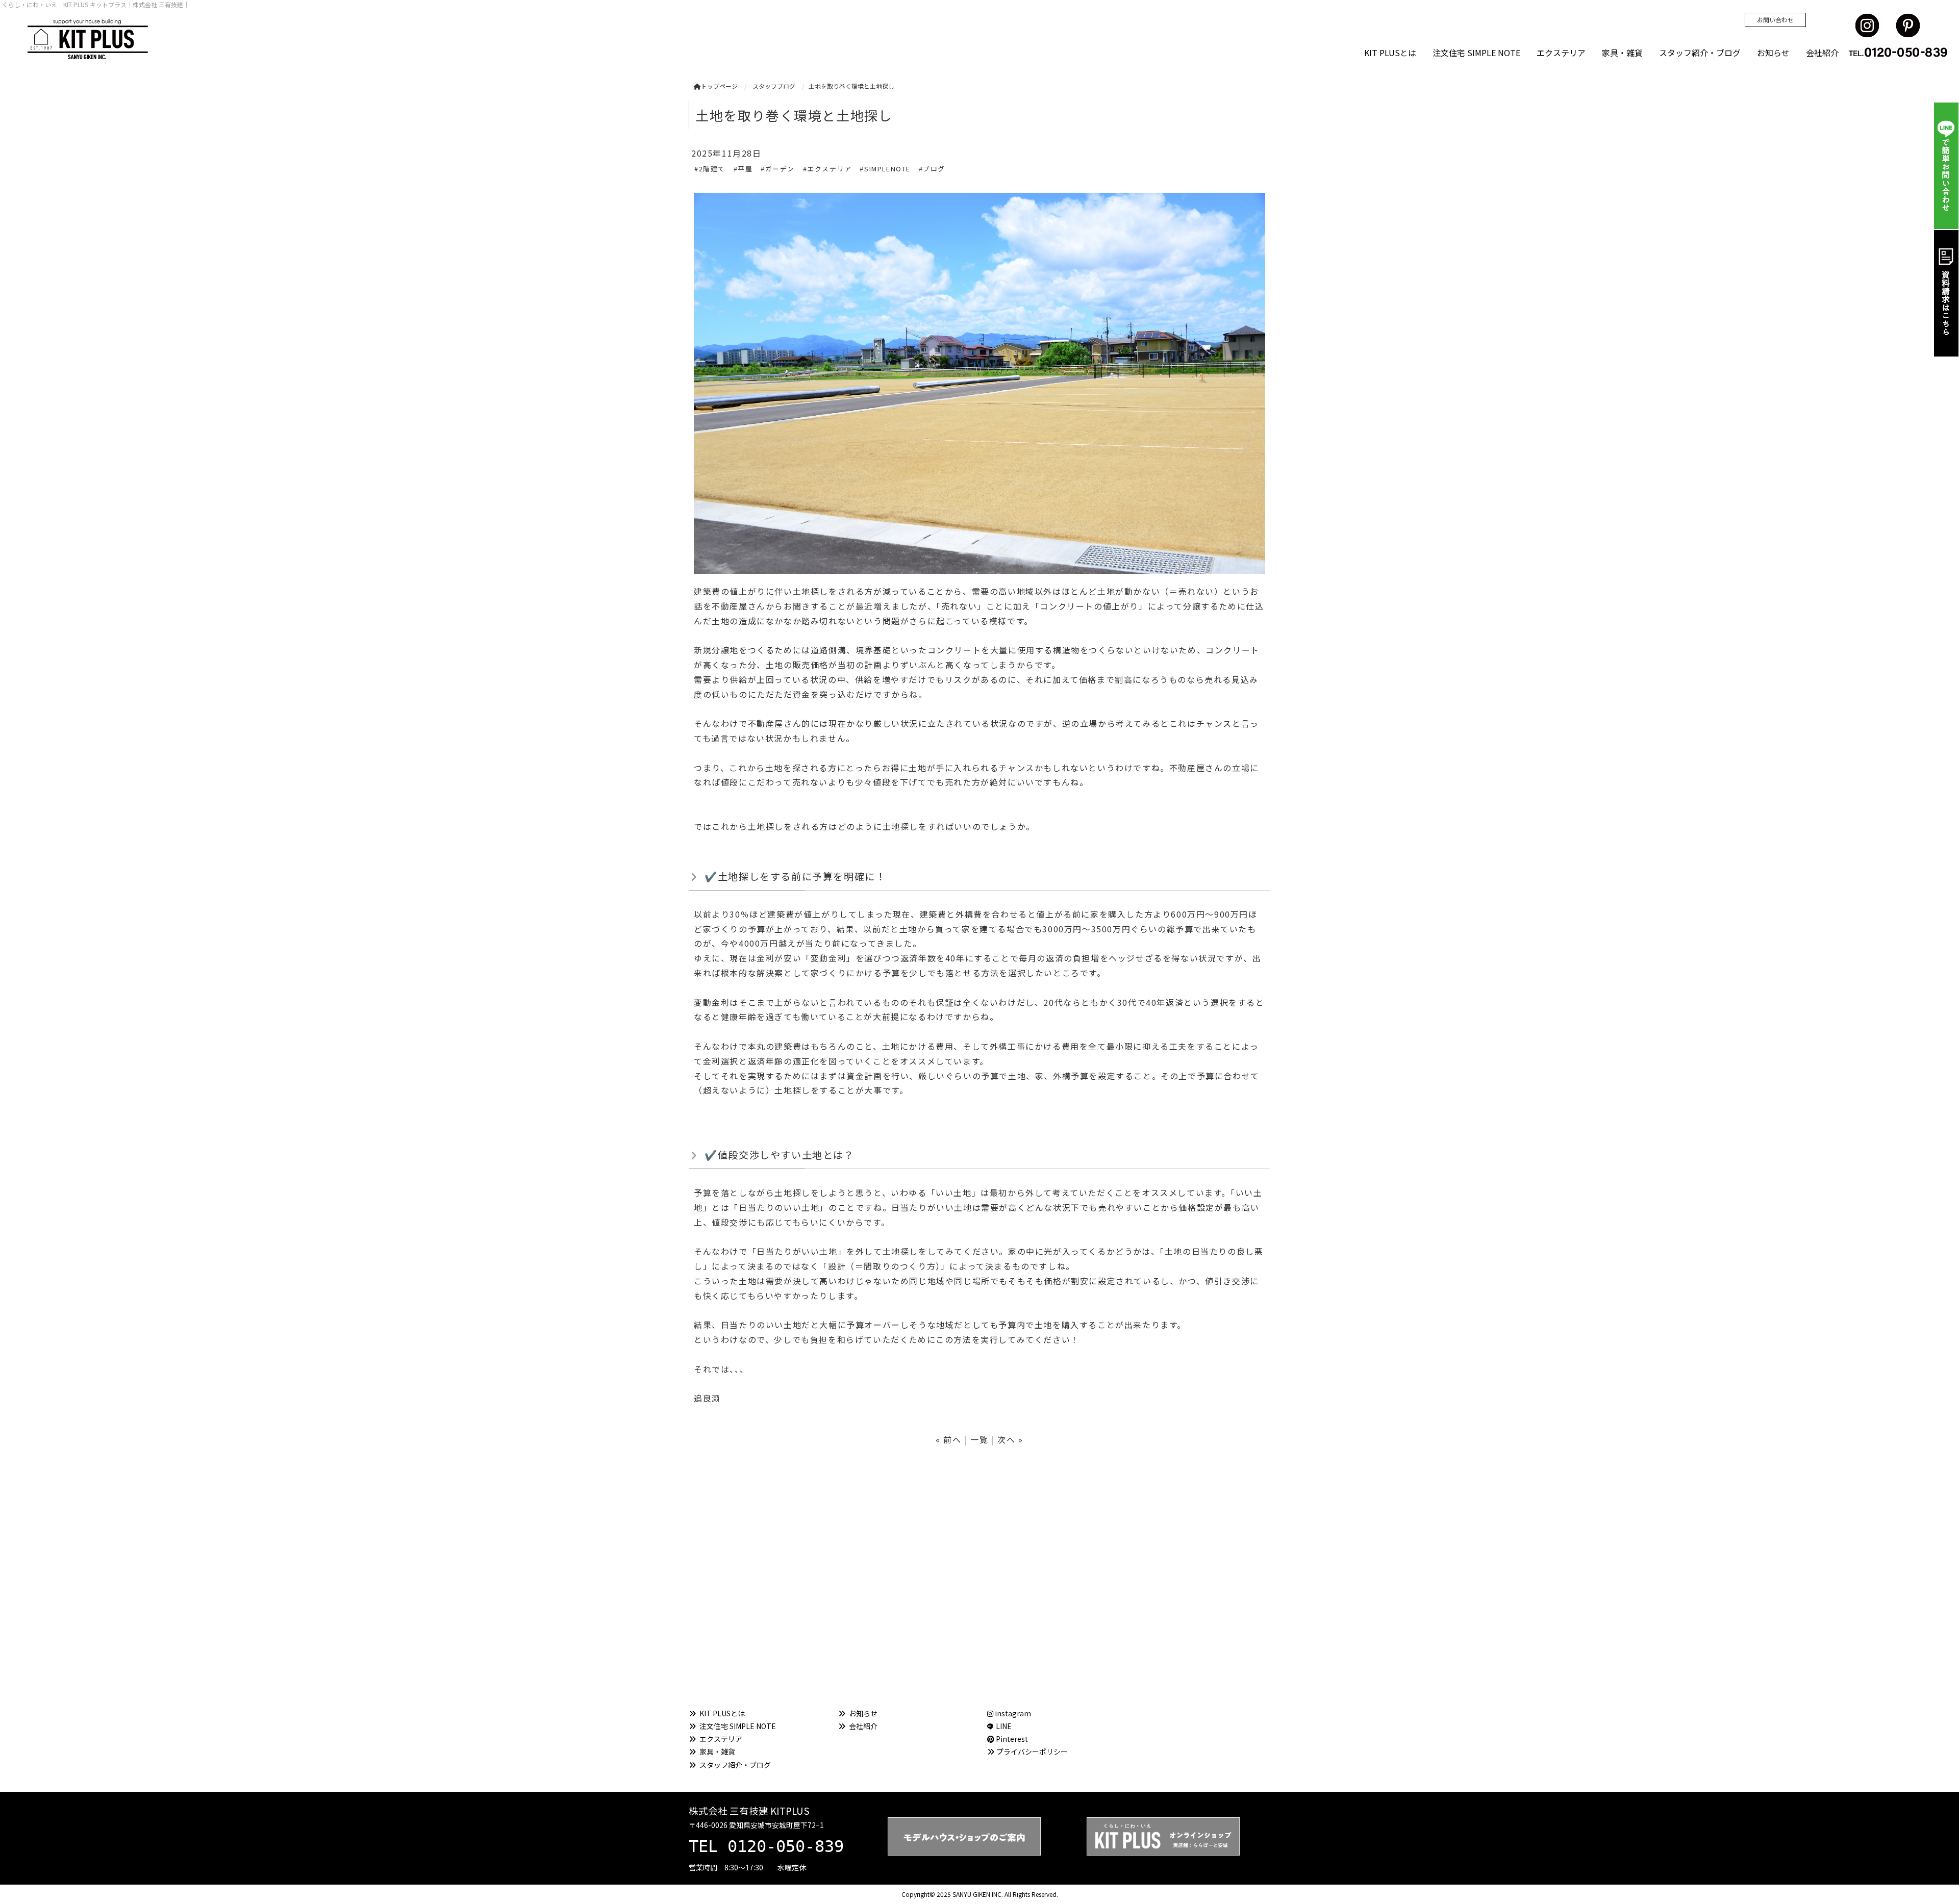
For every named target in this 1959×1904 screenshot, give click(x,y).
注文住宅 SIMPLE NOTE (1476, 53)
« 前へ (948, 1439)
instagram (1012, 1713)
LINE (1004, 1726)
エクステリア (1561, 53)
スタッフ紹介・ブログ (1700, 53)
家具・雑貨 (1622, 53)
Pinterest (1011, 1739)
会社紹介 (1822, 53)
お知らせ (1773, 53)
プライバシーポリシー (1032, 1751)
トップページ (719, 86)
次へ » (1010, 1439)
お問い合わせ (1775, 20)
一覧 (979, 1439)
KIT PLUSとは (1390, 53)
